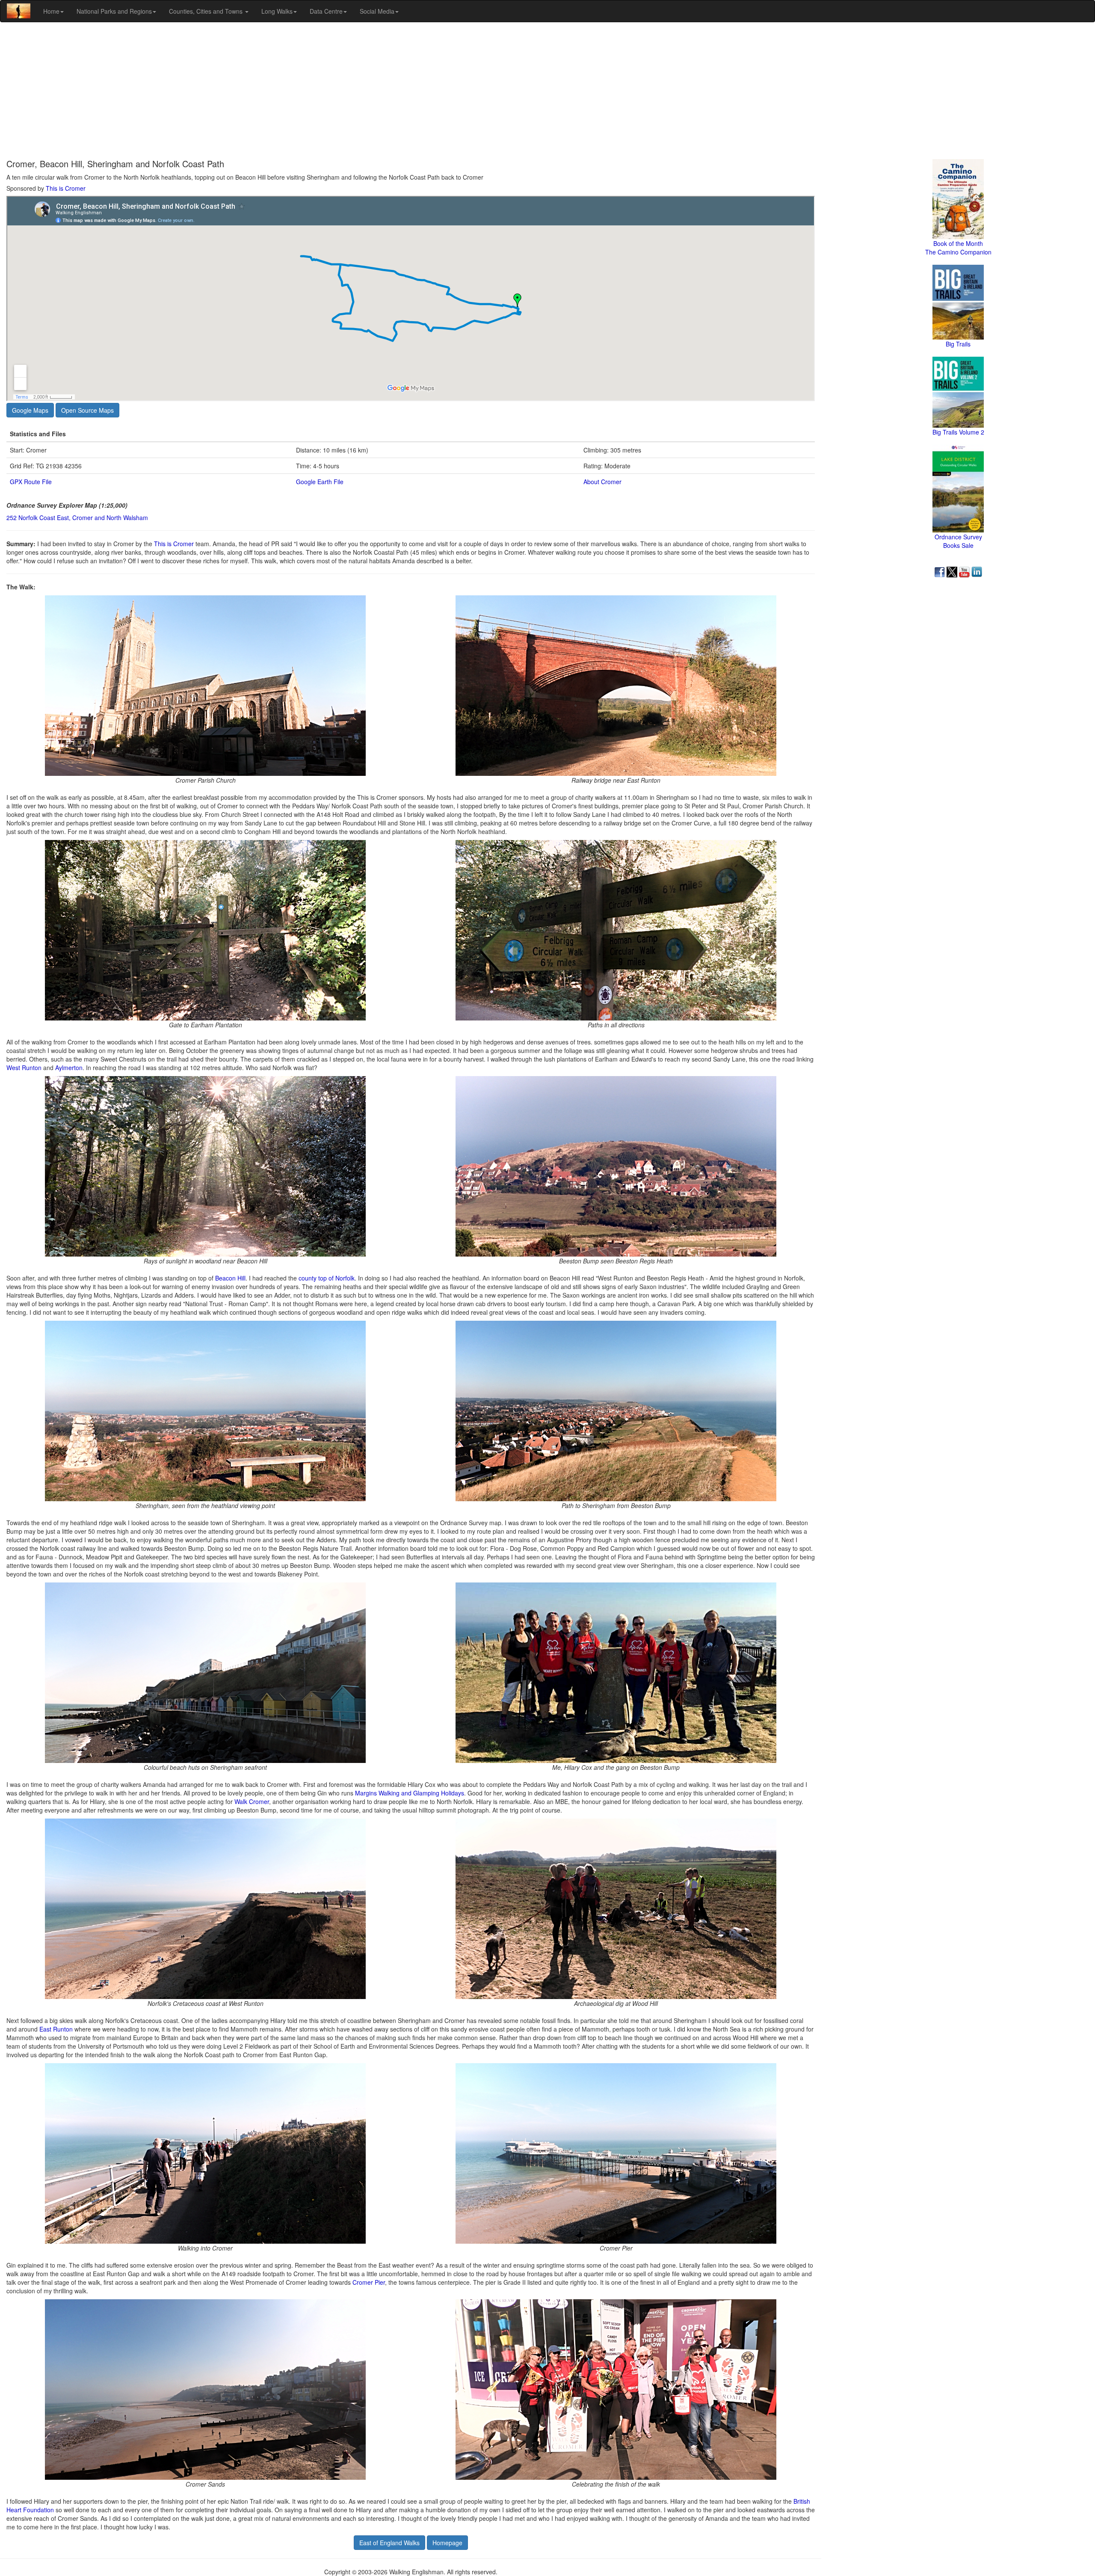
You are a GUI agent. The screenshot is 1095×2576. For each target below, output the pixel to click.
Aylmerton (69, 1068)
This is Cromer (66, 188)
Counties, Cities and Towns (207, 11)
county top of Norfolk (327, 1278)
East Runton (56, 2029)
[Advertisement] (547, 91)
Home (51, 11)
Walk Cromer (252, 1801)
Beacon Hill (230, 1278)
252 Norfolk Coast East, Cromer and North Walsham (77, 518)
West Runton (24, 1068)
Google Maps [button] (30, 410)
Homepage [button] (447, 2543)
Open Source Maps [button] (87, 410)
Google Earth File (320, 482)
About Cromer (602, 482)
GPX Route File (31, 482)
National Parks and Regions (114, 11)
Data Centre (326, 11)
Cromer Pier (369, 2282)
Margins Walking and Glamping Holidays (410, 1793)
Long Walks (277, 11)
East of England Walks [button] (389, 2543)
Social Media (377, 11)
